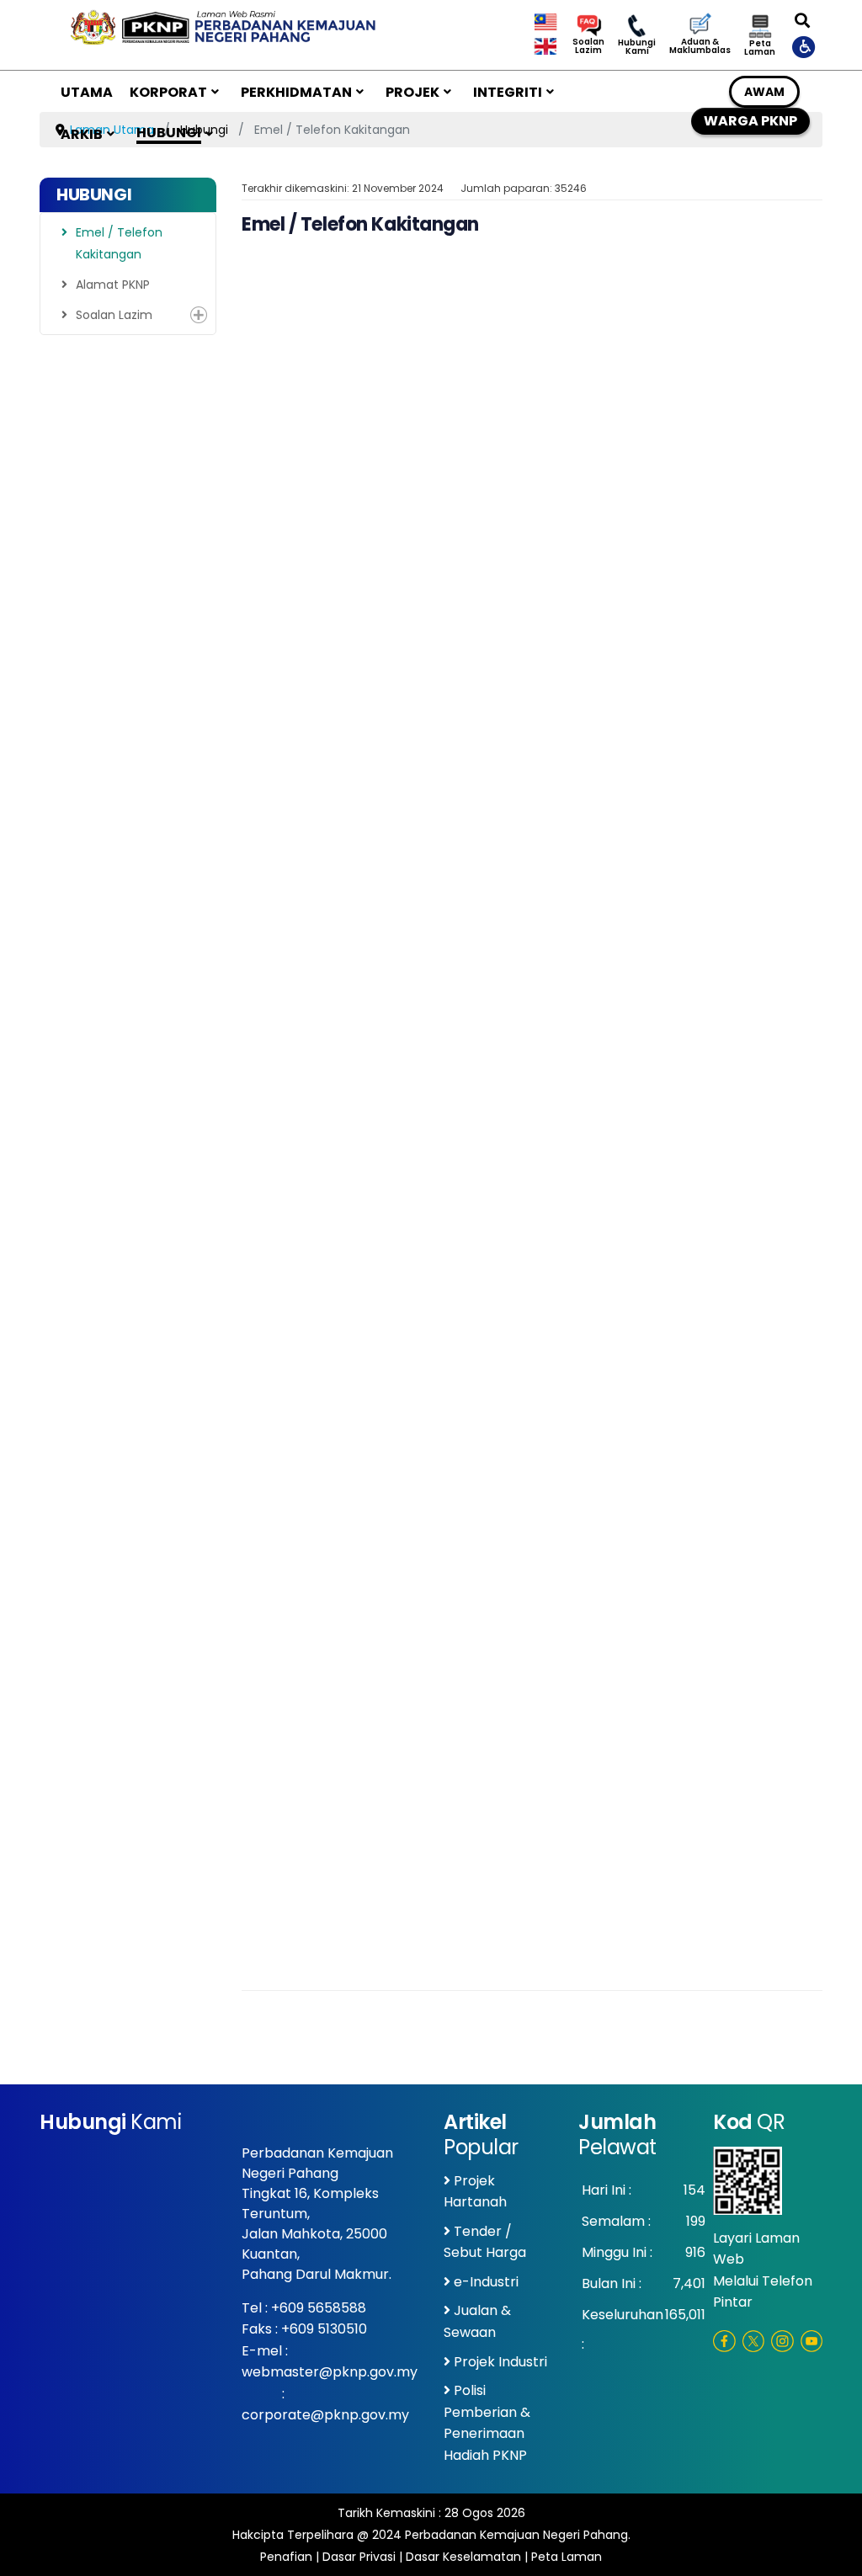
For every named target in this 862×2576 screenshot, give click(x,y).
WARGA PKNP (750, 121)
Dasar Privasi (359, 2557)
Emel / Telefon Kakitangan (119, 243)
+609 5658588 (319, 2308)
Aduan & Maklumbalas (700, 46)
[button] (199, 315)
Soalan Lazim (588, 46)
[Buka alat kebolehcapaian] (805, 46)
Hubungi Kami (637, 47)
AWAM (764, 92)
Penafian (286, 2557)
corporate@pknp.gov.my (325, 2415)
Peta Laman (760, 48)
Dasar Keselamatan (463, 2557)
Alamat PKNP (113, 285)
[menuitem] (87, 92)
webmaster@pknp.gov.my (330, 2372)
